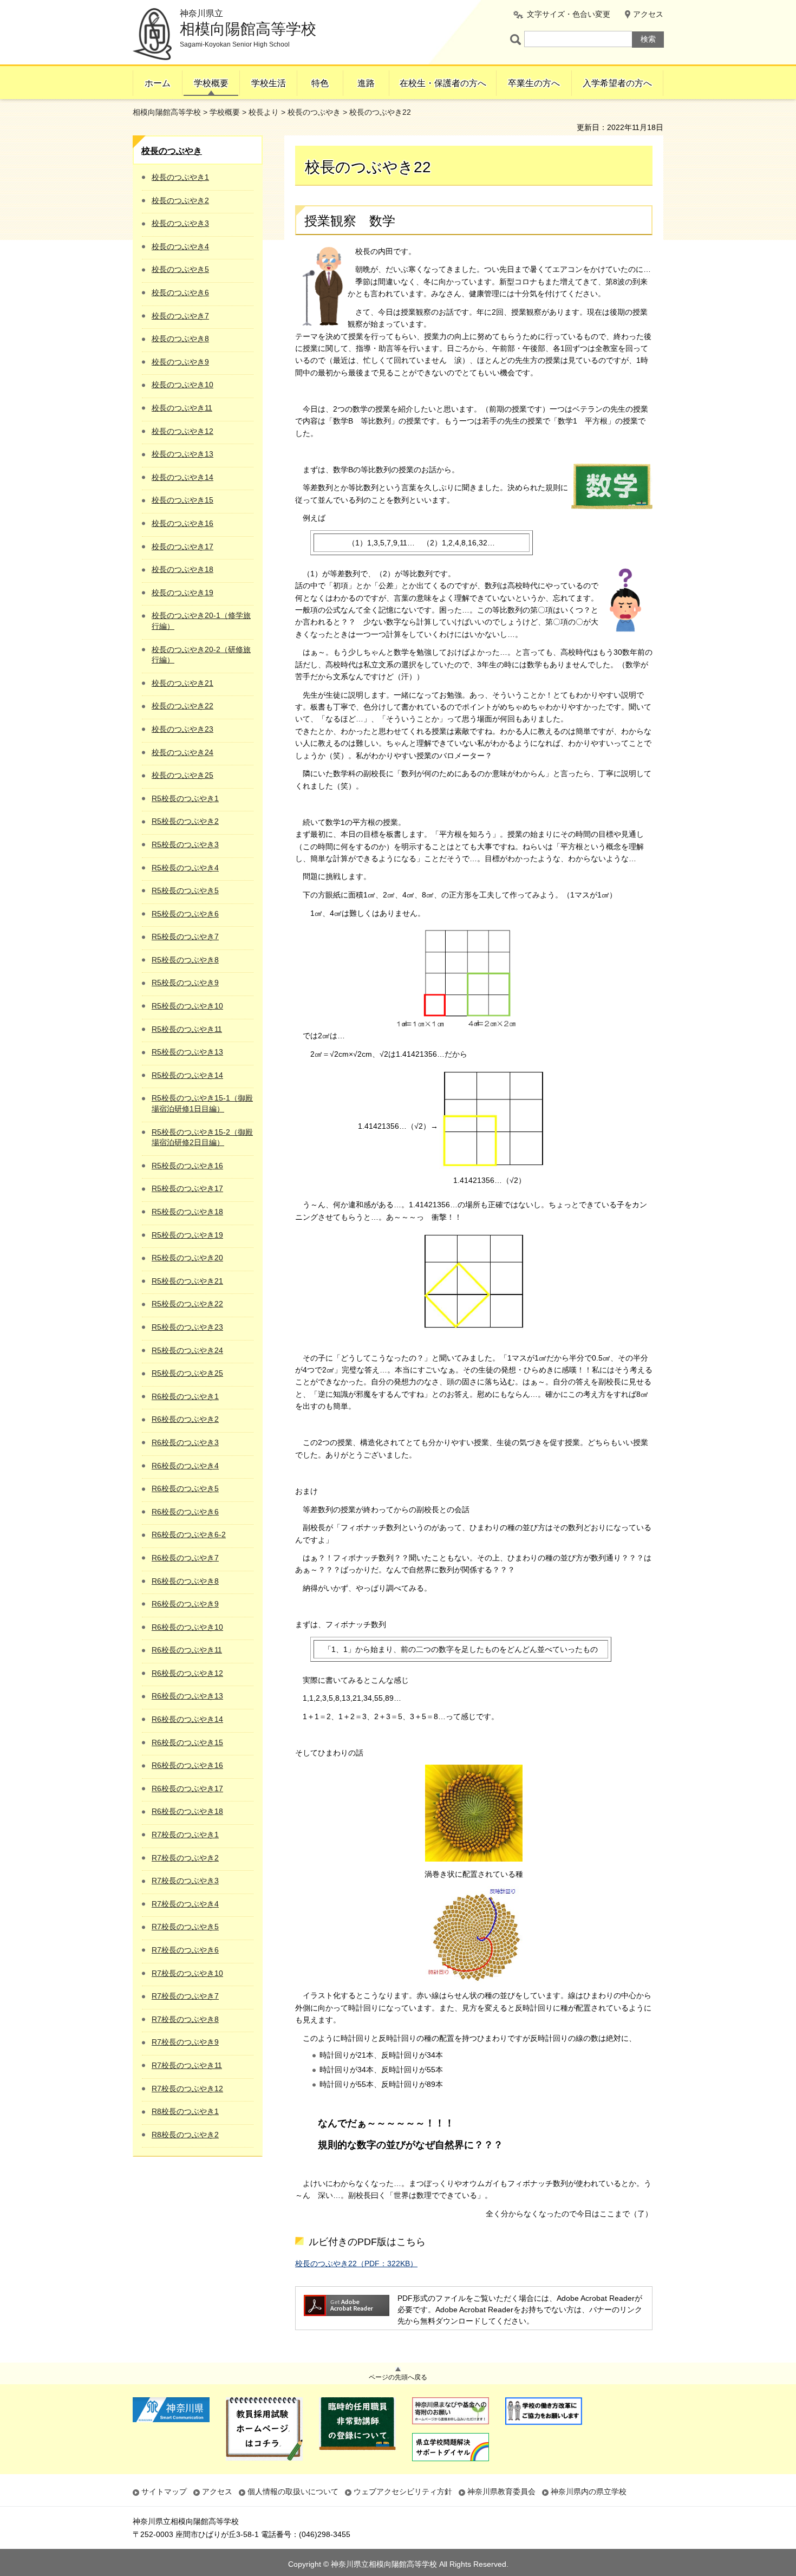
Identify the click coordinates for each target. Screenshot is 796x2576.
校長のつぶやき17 (182, 547)
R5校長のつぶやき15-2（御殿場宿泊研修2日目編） (202, 1137)
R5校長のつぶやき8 (185, 960)
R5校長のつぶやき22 (187, 1304)
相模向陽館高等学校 (167, 112)
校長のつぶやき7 (180, 316)
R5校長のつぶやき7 (185, 936)
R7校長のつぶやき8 (185, 2019)
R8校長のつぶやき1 (185, 2111)
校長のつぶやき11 (182, 408)
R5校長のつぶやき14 (187, 1075)
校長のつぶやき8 (180, 339)
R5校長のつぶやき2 (185, 821)
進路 (366, 83)
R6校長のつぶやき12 (187, 1673)
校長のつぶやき (314, 112)
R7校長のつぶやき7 (185, 1996)
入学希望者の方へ (617, 83)
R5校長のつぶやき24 (187, 1350)
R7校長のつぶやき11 (187, 2065)
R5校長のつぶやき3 (185, 844)
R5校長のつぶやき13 (187, 1052)
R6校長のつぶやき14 (187, 1719)
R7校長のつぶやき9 (185, 2042)
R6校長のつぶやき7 (185, 1558)
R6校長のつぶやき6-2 (189, 1534)
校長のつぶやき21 (182, 683)
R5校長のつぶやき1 (185, 798)
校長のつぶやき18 (182, 569)
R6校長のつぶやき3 (185, 1442)
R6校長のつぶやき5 (185, 1488)
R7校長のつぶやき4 (185, 1904)
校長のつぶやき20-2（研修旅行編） (201, 655)
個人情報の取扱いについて (293, 2492)
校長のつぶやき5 (180, 269)
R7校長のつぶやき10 (187, 1973)
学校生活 (269, 83)
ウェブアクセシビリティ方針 (403, 2492)
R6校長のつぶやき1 (185, 1396)
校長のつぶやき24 (182, 752)
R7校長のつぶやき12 (187, 2089)
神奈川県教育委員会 (501, 2492)
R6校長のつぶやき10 (187, 1627)
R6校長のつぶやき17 (187, 1788)
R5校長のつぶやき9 (185, 983)
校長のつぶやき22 (182, 706)
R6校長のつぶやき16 (187, 1765)
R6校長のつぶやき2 (185, 1419)
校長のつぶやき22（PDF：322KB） (356, 2263)
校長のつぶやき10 (182, 385)
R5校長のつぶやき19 (187, 1235)
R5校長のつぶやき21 (187, 1281)
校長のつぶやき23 (182, 729)
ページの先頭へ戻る (398, 2377)
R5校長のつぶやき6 (185, 914)
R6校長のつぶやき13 (187, 1696)
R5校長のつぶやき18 (187, 1212)
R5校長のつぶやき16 (187, 1166)
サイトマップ (164, 2492)
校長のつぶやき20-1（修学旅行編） (201, 621)
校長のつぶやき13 (182, 454)
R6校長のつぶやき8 (185, 1581)
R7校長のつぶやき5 (185, 1927)
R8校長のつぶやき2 (185, 2135)
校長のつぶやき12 (182, 431)
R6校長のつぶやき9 (185, 1604)
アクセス (648, 14)
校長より (264, 112)
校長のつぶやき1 (180, 177)
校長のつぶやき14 (182, 477)
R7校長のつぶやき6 (185, 1950)
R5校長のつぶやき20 (187, 1258)
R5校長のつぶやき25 (187, 1373)
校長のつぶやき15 (182, 500)
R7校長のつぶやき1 (185, 1835)
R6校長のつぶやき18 (187, 1811)
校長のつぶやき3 (180, 223)
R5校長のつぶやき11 (187, 1029)
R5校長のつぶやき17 (187, 1188)
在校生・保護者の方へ (443, 83)
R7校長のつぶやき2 (185, 1858)
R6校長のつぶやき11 (187, 1650)
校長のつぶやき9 (180, 362)
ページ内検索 (517, 39)
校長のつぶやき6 (180, 292)
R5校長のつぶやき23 (187, 1327)
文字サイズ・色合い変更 (569, 14)
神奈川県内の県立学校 (589, 2492)
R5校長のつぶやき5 (185, 890)
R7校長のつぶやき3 (185, 1881)
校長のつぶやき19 (182, 593)
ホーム (158, 83)
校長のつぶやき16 (182, 523)
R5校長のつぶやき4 (185, 868)
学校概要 (211, 83)
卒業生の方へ (534, 83)
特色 (320, 83)
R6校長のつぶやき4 (185, 1466)
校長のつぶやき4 (180, 246)
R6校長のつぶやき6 (185, 1512)
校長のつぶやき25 (182, 775)
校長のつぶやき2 (180, 200)
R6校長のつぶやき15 (187, 1742)
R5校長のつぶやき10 (187, 1006)
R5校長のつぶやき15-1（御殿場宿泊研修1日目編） (202, 1103)
